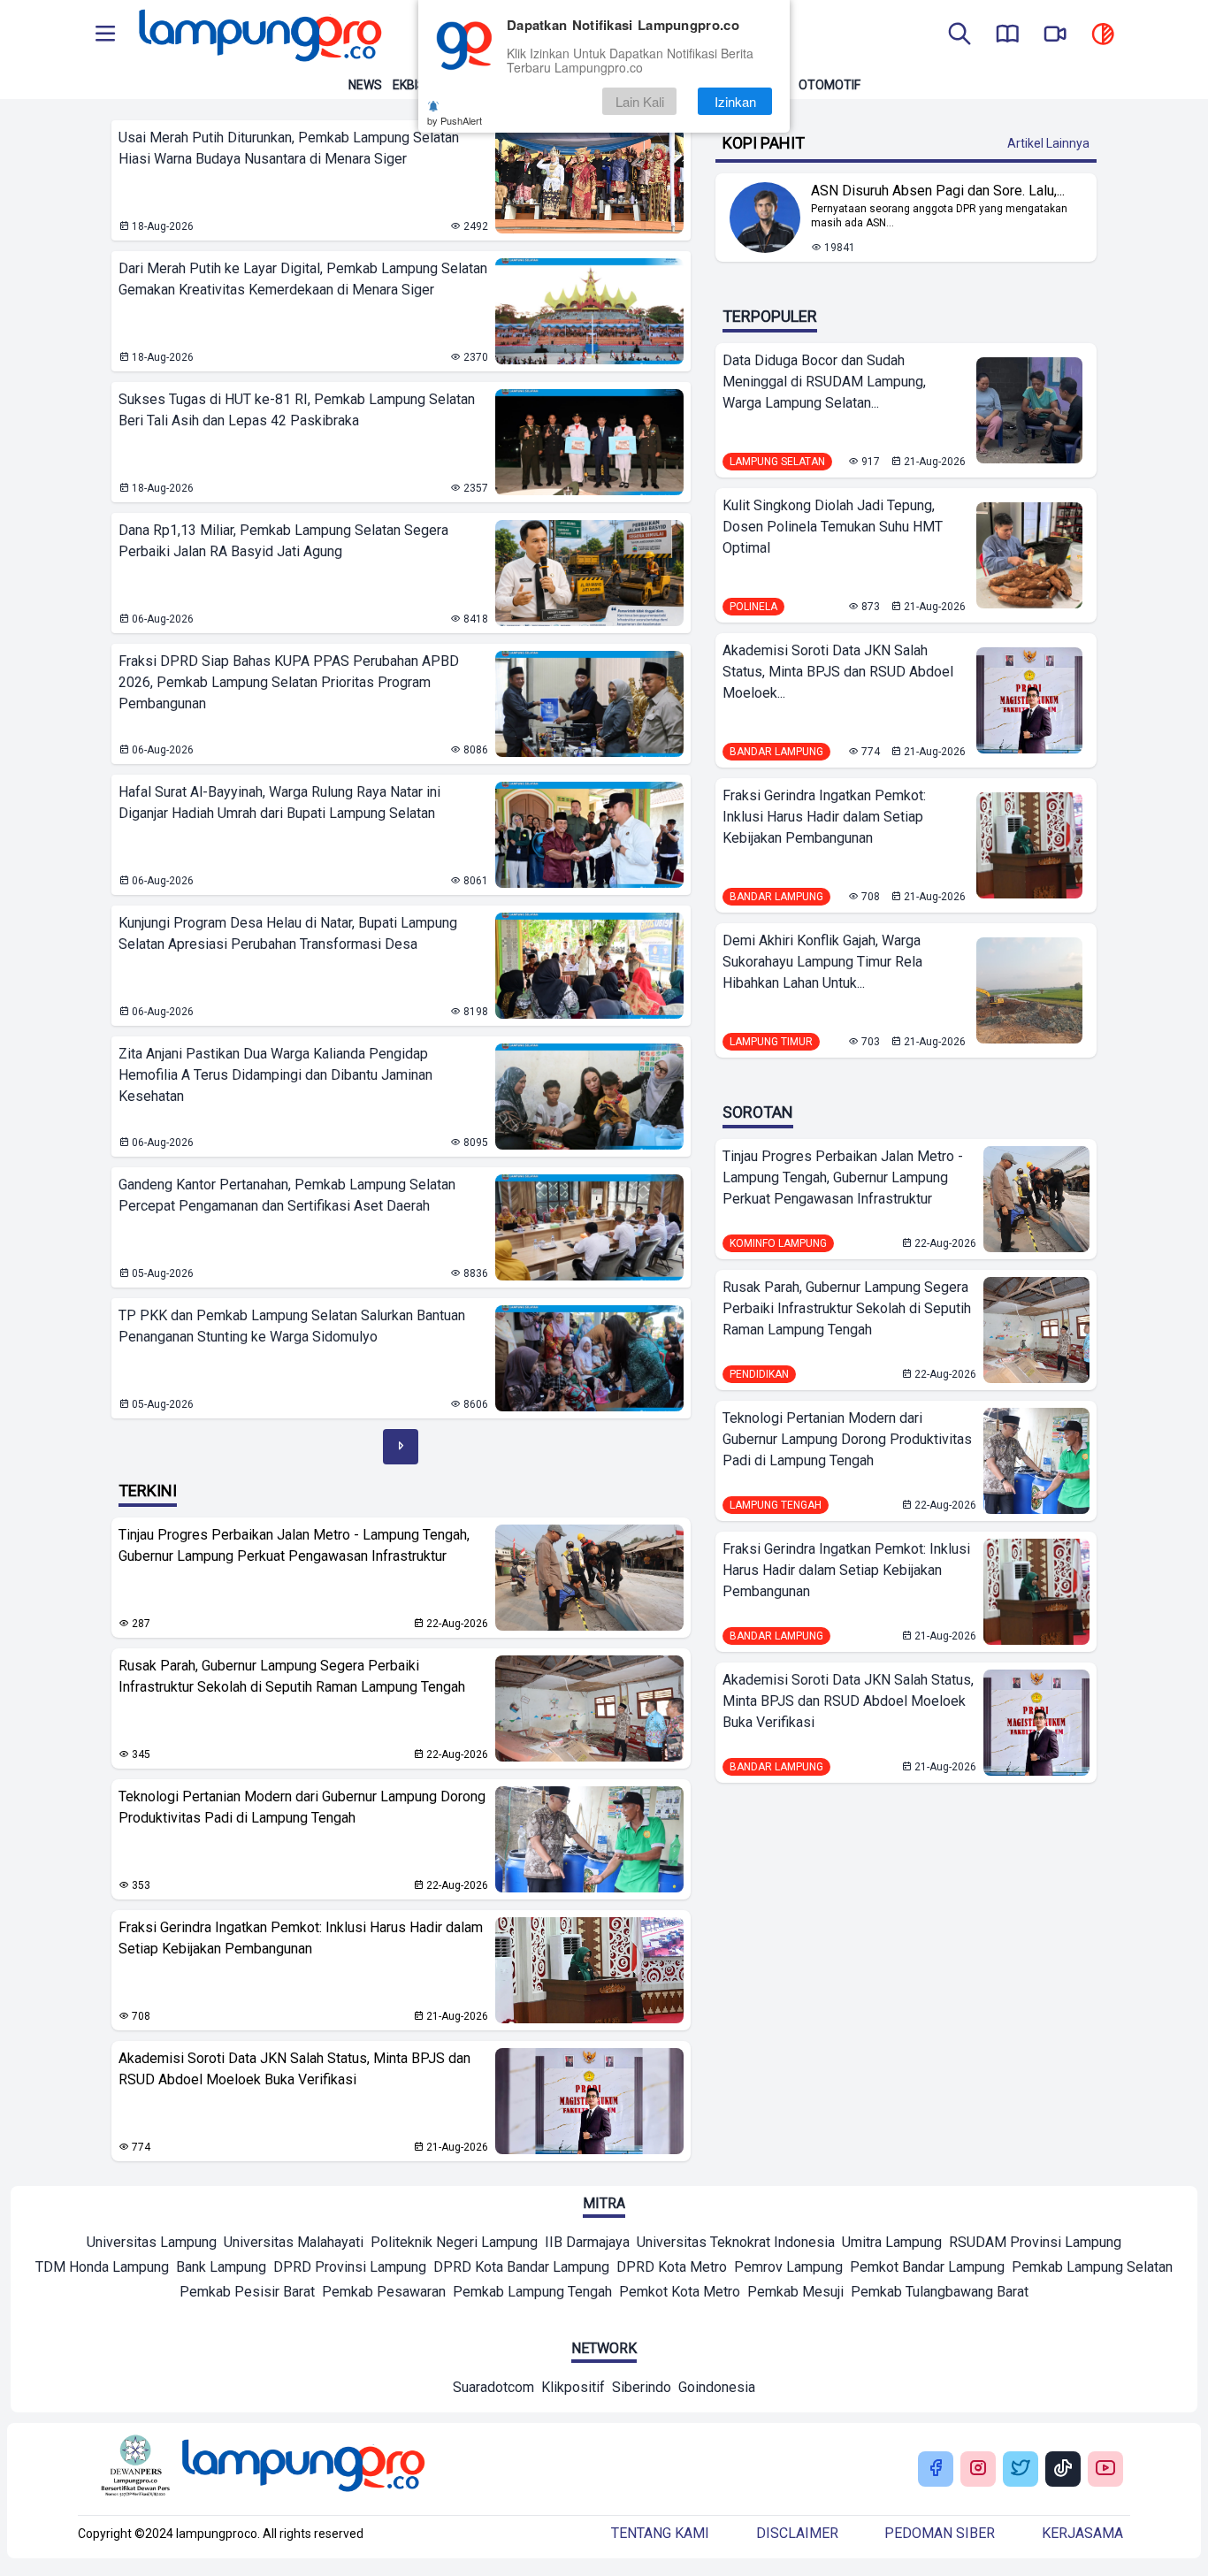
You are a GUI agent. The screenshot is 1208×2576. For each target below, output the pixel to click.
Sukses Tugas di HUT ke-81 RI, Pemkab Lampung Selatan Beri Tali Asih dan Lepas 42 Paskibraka (297, 410)
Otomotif (830, 85)
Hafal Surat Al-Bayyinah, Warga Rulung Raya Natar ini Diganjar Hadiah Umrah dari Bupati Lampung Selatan (279, 803)
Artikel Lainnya (1048, 143)
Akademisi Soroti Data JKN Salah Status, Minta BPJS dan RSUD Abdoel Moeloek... (838, 672)
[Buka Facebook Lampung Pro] (936, 2469)
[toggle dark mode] (1103, 35)
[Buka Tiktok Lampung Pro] (1063, 2469)
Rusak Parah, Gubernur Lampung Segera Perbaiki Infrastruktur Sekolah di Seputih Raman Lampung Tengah (292, 1676)
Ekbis (409, 85)
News (365, 85)
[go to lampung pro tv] (1055, 35)
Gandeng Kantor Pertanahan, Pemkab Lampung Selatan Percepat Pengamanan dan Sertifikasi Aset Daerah (287, 1195)
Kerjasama (1082, 2533)
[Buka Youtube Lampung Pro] (1105, 2469)
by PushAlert (455, 120)
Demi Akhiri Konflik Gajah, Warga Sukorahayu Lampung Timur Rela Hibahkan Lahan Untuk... (822, 962)
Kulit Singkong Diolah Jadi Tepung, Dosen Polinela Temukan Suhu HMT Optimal (833, 527)
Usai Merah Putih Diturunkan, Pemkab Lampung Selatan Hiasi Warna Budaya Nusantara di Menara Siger (289, 148)
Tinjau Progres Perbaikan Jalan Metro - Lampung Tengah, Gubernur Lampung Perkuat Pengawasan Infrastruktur (294, 1545)
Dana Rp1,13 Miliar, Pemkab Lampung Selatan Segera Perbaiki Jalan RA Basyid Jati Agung (283, 541)
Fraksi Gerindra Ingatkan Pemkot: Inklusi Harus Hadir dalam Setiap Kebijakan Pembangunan (301, 1938)
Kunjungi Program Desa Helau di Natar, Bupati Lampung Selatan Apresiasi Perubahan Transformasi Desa (288, 933)
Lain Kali (640, 101)
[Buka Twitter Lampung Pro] (1021, 2469)
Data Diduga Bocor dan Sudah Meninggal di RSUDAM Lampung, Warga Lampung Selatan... (824, 382)
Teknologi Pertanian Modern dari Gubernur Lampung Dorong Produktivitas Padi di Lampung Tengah (302, 1807)
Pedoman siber (940, 2533)
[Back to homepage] (258, 35)
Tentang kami (660, 2533)
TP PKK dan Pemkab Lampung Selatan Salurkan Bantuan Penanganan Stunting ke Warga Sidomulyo (292, 1326)
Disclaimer (797, 2533)
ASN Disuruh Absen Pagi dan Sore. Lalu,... (938, 191)
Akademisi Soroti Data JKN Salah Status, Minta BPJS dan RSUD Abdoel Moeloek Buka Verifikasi (294, 2069)
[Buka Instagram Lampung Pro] (978, 2469)
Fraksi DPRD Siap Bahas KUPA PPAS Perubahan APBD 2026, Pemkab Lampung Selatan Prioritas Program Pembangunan (289, 682)
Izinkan (735, 101)
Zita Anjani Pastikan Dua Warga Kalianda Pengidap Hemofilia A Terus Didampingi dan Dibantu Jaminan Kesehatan (275, 1075)
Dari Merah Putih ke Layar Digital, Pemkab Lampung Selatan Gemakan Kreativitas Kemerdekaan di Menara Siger (303, 279)
